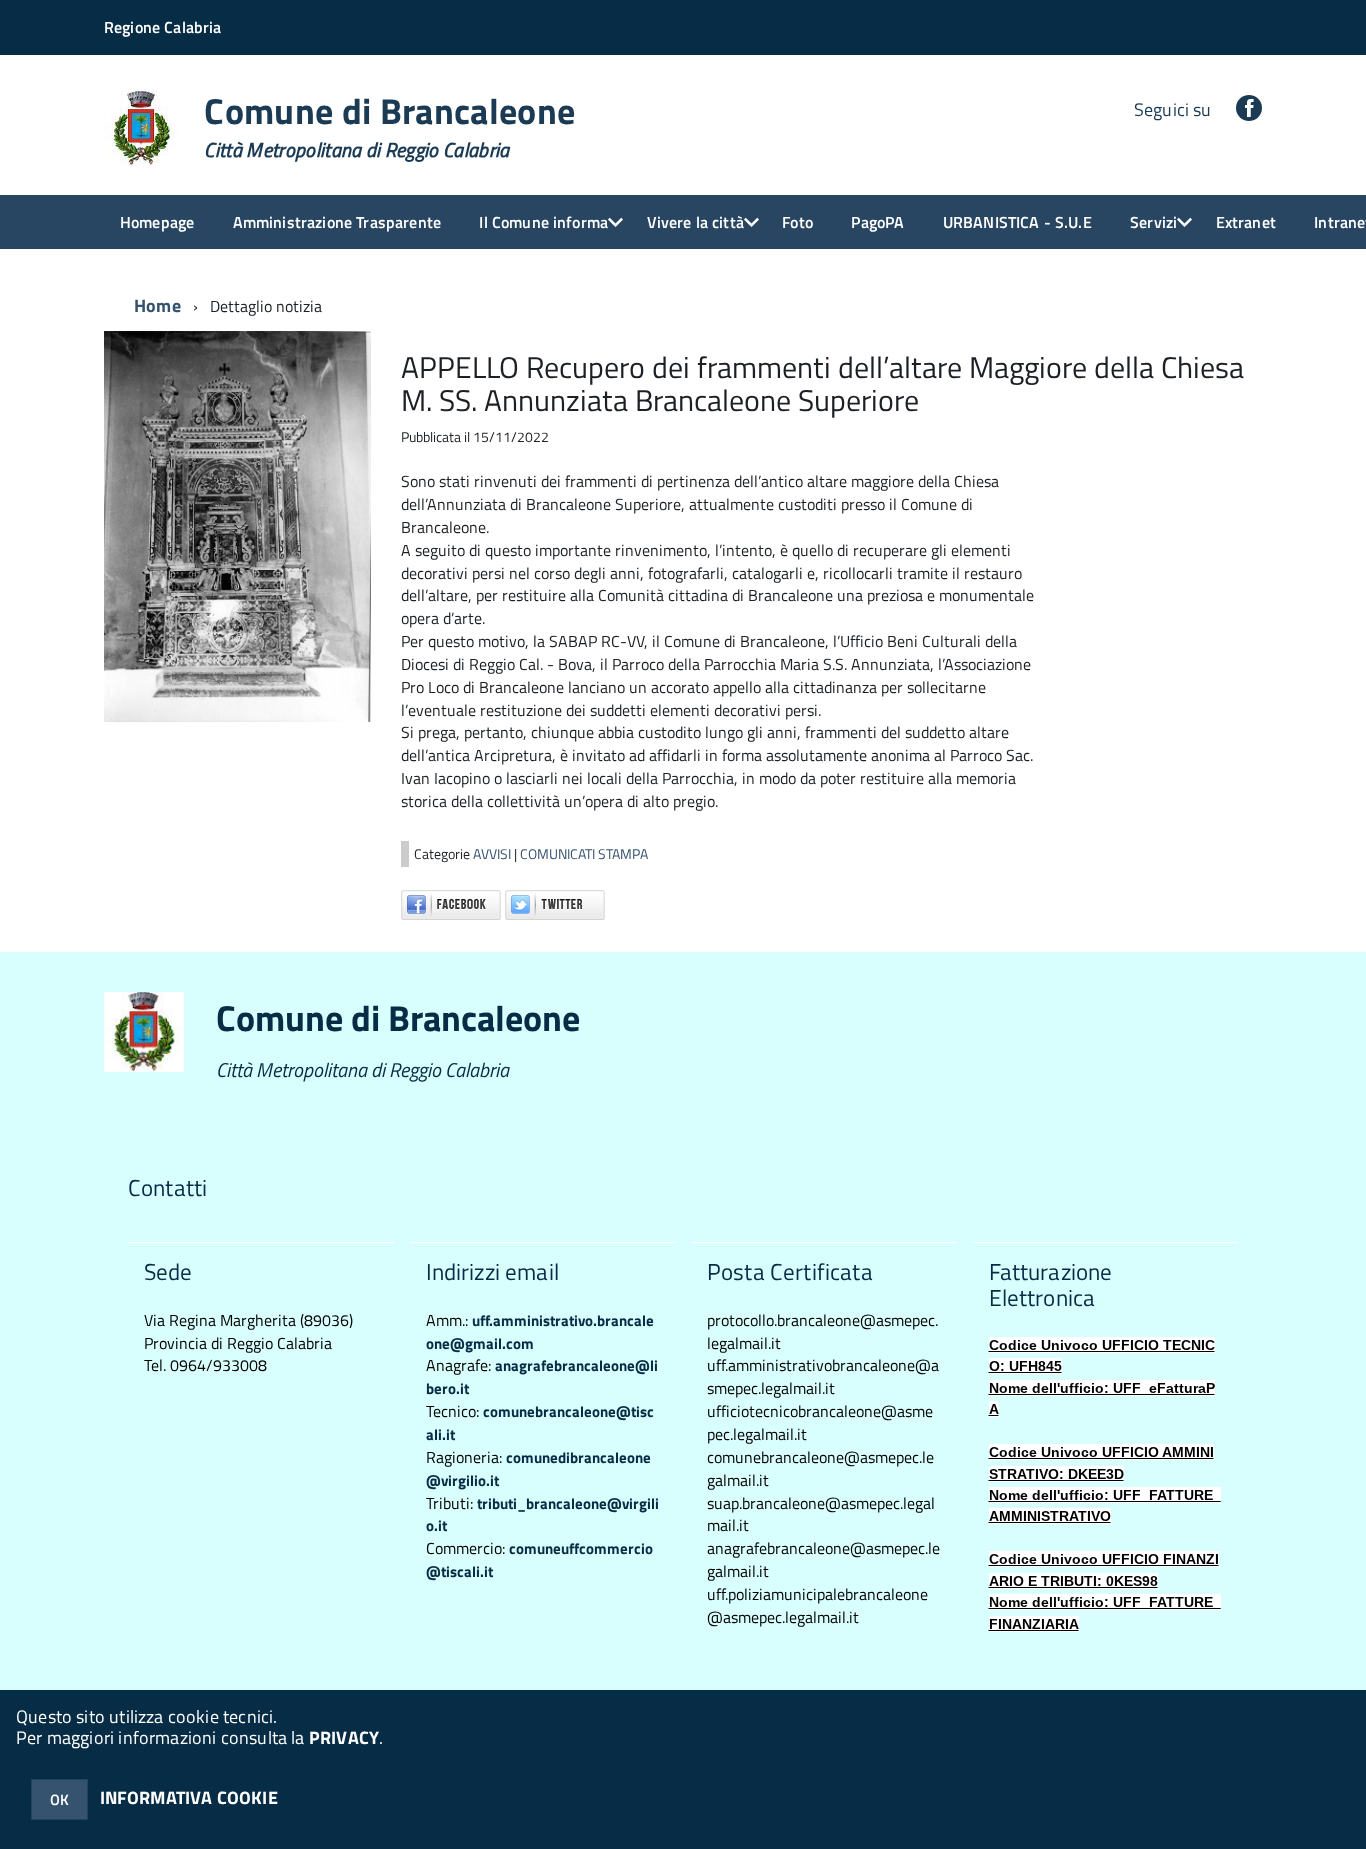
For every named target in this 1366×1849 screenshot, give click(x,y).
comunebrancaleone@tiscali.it (540, 1423)
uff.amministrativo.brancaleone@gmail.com (540, 1332)
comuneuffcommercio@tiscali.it (539, 1560)
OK (59, 1799)
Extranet (1246, 222)
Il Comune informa (543, 222)
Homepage (157, 222)
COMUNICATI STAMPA (584, 854)
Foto (797, 222)
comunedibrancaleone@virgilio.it (538, 1469)
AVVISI (493, 854)
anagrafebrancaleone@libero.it (542, 1377)
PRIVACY (344, 1737)
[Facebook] (1249, 109)
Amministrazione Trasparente (337, 222)
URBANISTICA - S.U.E (1017, 222)
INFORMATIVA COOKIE (189, 1797)
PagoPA (877, 222)
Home (157, 305)
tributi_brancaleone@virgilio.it (542, 1515)
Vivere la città (695, 222)
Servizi (1153, 222)
